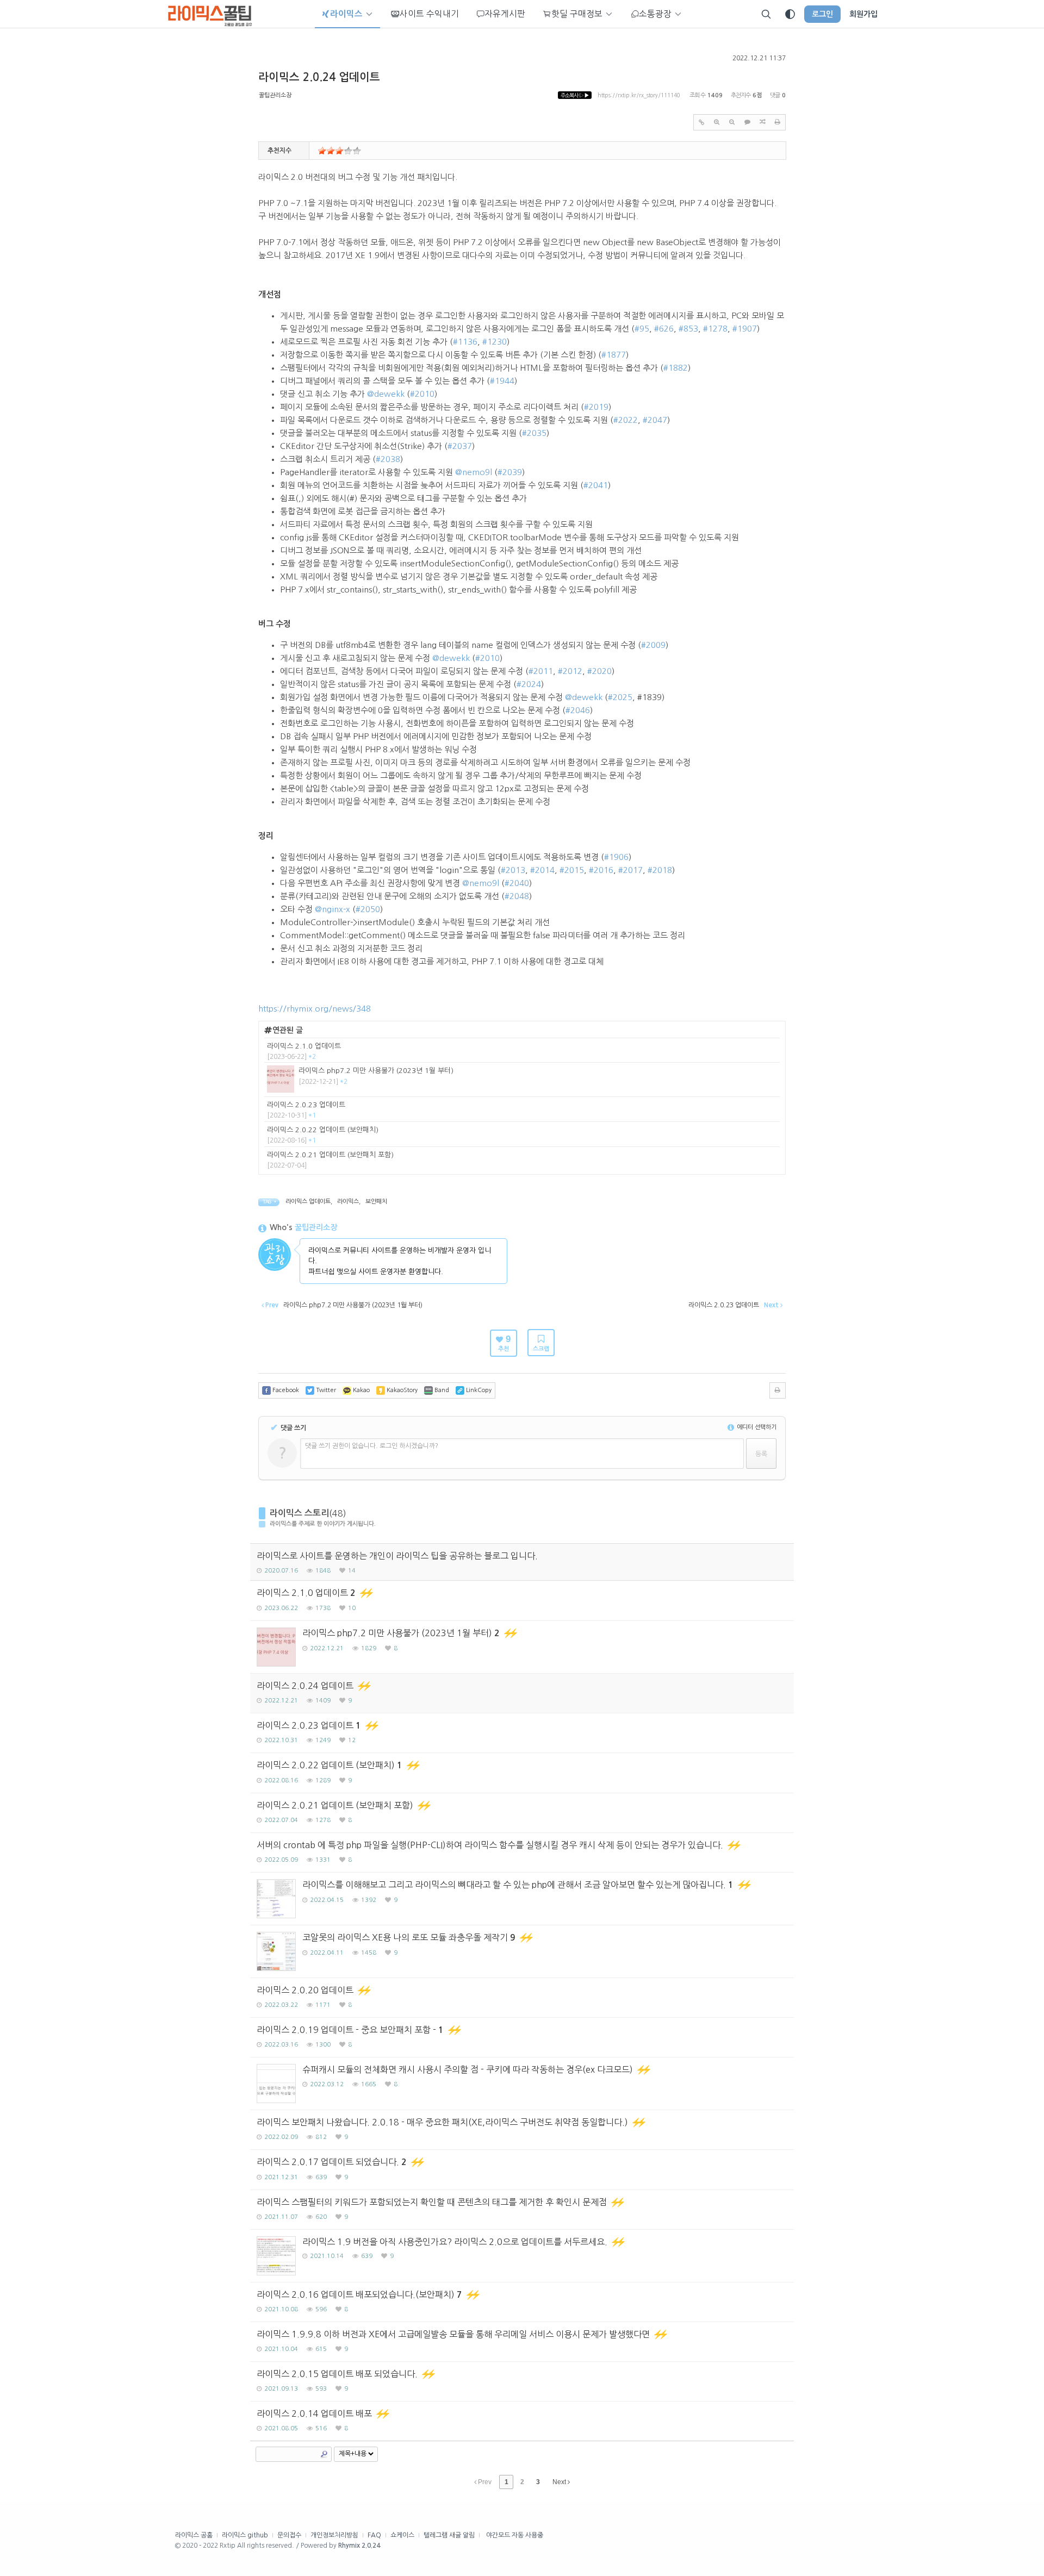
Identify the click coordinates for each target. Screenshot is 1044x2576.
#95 (642, 329)
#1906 (616, 857)
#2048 (517, 896)
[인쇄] (778, 122)
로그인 (822, 14)
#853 (688, 329)
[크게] (717, 122)
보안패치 (376, 1202)
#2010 (422, 394)
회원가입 (863, 14)
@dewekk (386, 394)
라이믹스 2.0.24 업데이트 (319, 77)
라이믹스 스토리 (299, 1513)
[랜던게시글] (762, 122)
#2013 (513, 870)
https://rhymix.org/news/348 (315, 1009)
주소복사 (575, 95)
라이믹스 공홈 (194, 2535)
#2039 (510, 472)
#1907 (745, 329)
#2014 (542, 870)
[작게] (732, 122)
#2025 (620, 697)
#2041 (596, 485)
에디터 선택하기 (756, 1427)
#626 (664, 329)
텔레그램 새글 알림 (449, 2535)
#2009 (653, 645)
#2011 (541, 671)
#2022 (626, 420)
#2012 (570, 671)
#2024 (529, 684)
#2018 (660, 870)
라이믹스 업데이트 (308, 1202)
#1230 (495, 342)
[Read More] (522, 1601)
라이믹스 (348, 1202)
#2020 (599, 671)
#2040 (517, 883)
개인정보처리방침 (334, 2535)
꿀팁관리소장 (275, 95)
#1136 (465, 342)
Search (324, 2454)
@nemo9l (474, 472)
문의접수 (289, 2535)
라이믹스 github (245, 2535)
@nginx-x (333, 909)
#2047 (655, 420)
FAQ (374, 2535)
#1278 (715, 329)
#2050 (368, 909)
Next (560, 2482)
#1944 (502, 381)
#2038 (388, 459)
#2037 (460, 446)
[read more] (522, 1052)
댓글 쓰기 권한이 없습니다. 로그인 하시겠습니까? (372, 1446)
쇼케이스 (402, 2535)
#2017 (630, 870)
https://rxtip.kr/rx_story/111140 (639, 95)
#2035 (534, 433)
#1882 (676, 368)
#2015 (572, 870)
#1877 (614, 355)
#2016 (601, 870)
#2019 (596, 407)
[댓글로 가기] (747, 122)
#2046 (578, 710)
